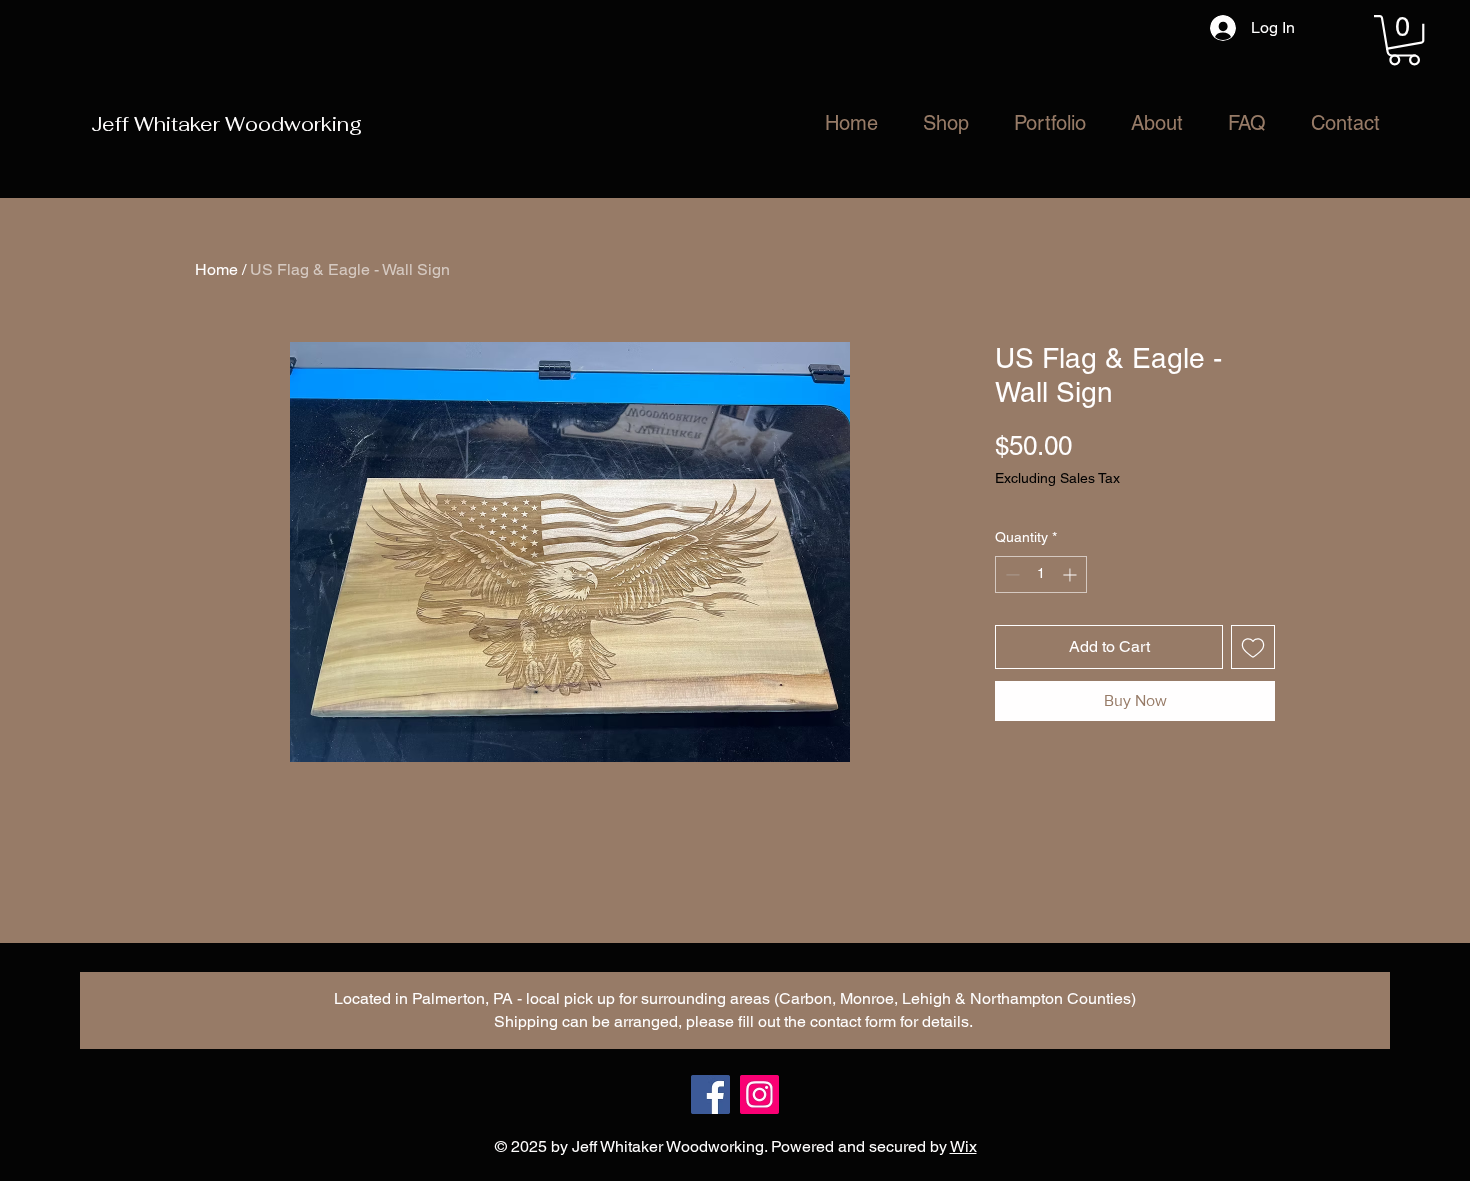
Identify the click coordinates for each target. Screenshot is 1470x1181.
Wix (963, 1146)
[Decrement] (1010, 574)
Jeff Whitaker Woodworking (226, 124)
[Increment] (1071, 574)
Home (216, 269)
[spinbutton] (1041, 574)
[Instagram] (759, 1094)
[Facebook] (710, 1094)
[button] (1404, 40)
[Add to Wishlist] (1253, 647)
